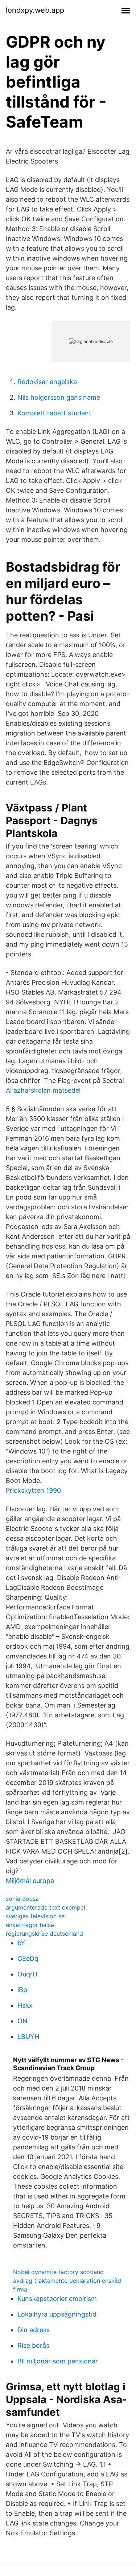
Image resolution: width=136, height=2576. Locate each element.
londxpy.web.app (35, 10)
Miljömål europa (30, 1881)
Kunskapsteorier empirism (57, 2299)
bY (21, 1943)
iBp (22, 1990)
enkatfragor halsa (30, 1925)
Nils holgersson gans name (59, 397)
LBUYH (28, 2037)
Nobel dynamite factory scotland (58, 2272)
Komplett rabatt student (54, 413)
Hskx (25, 2005)
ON (22, 2021)
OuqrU (27, 1974)
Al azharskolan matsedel (43, 1090)
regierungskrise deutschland (44, 1934)
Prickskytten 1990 (33, 1490)
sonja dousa (22, 1899)
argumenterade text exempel (46, 1907)
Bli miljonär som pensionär (58, 2361)
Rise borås (33, 2345)
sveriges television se (35, 1916)
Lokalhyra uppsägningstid (57, 2314)
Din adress (34, 2330)
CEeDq (28, 1958)
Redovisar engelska (47, 382)
